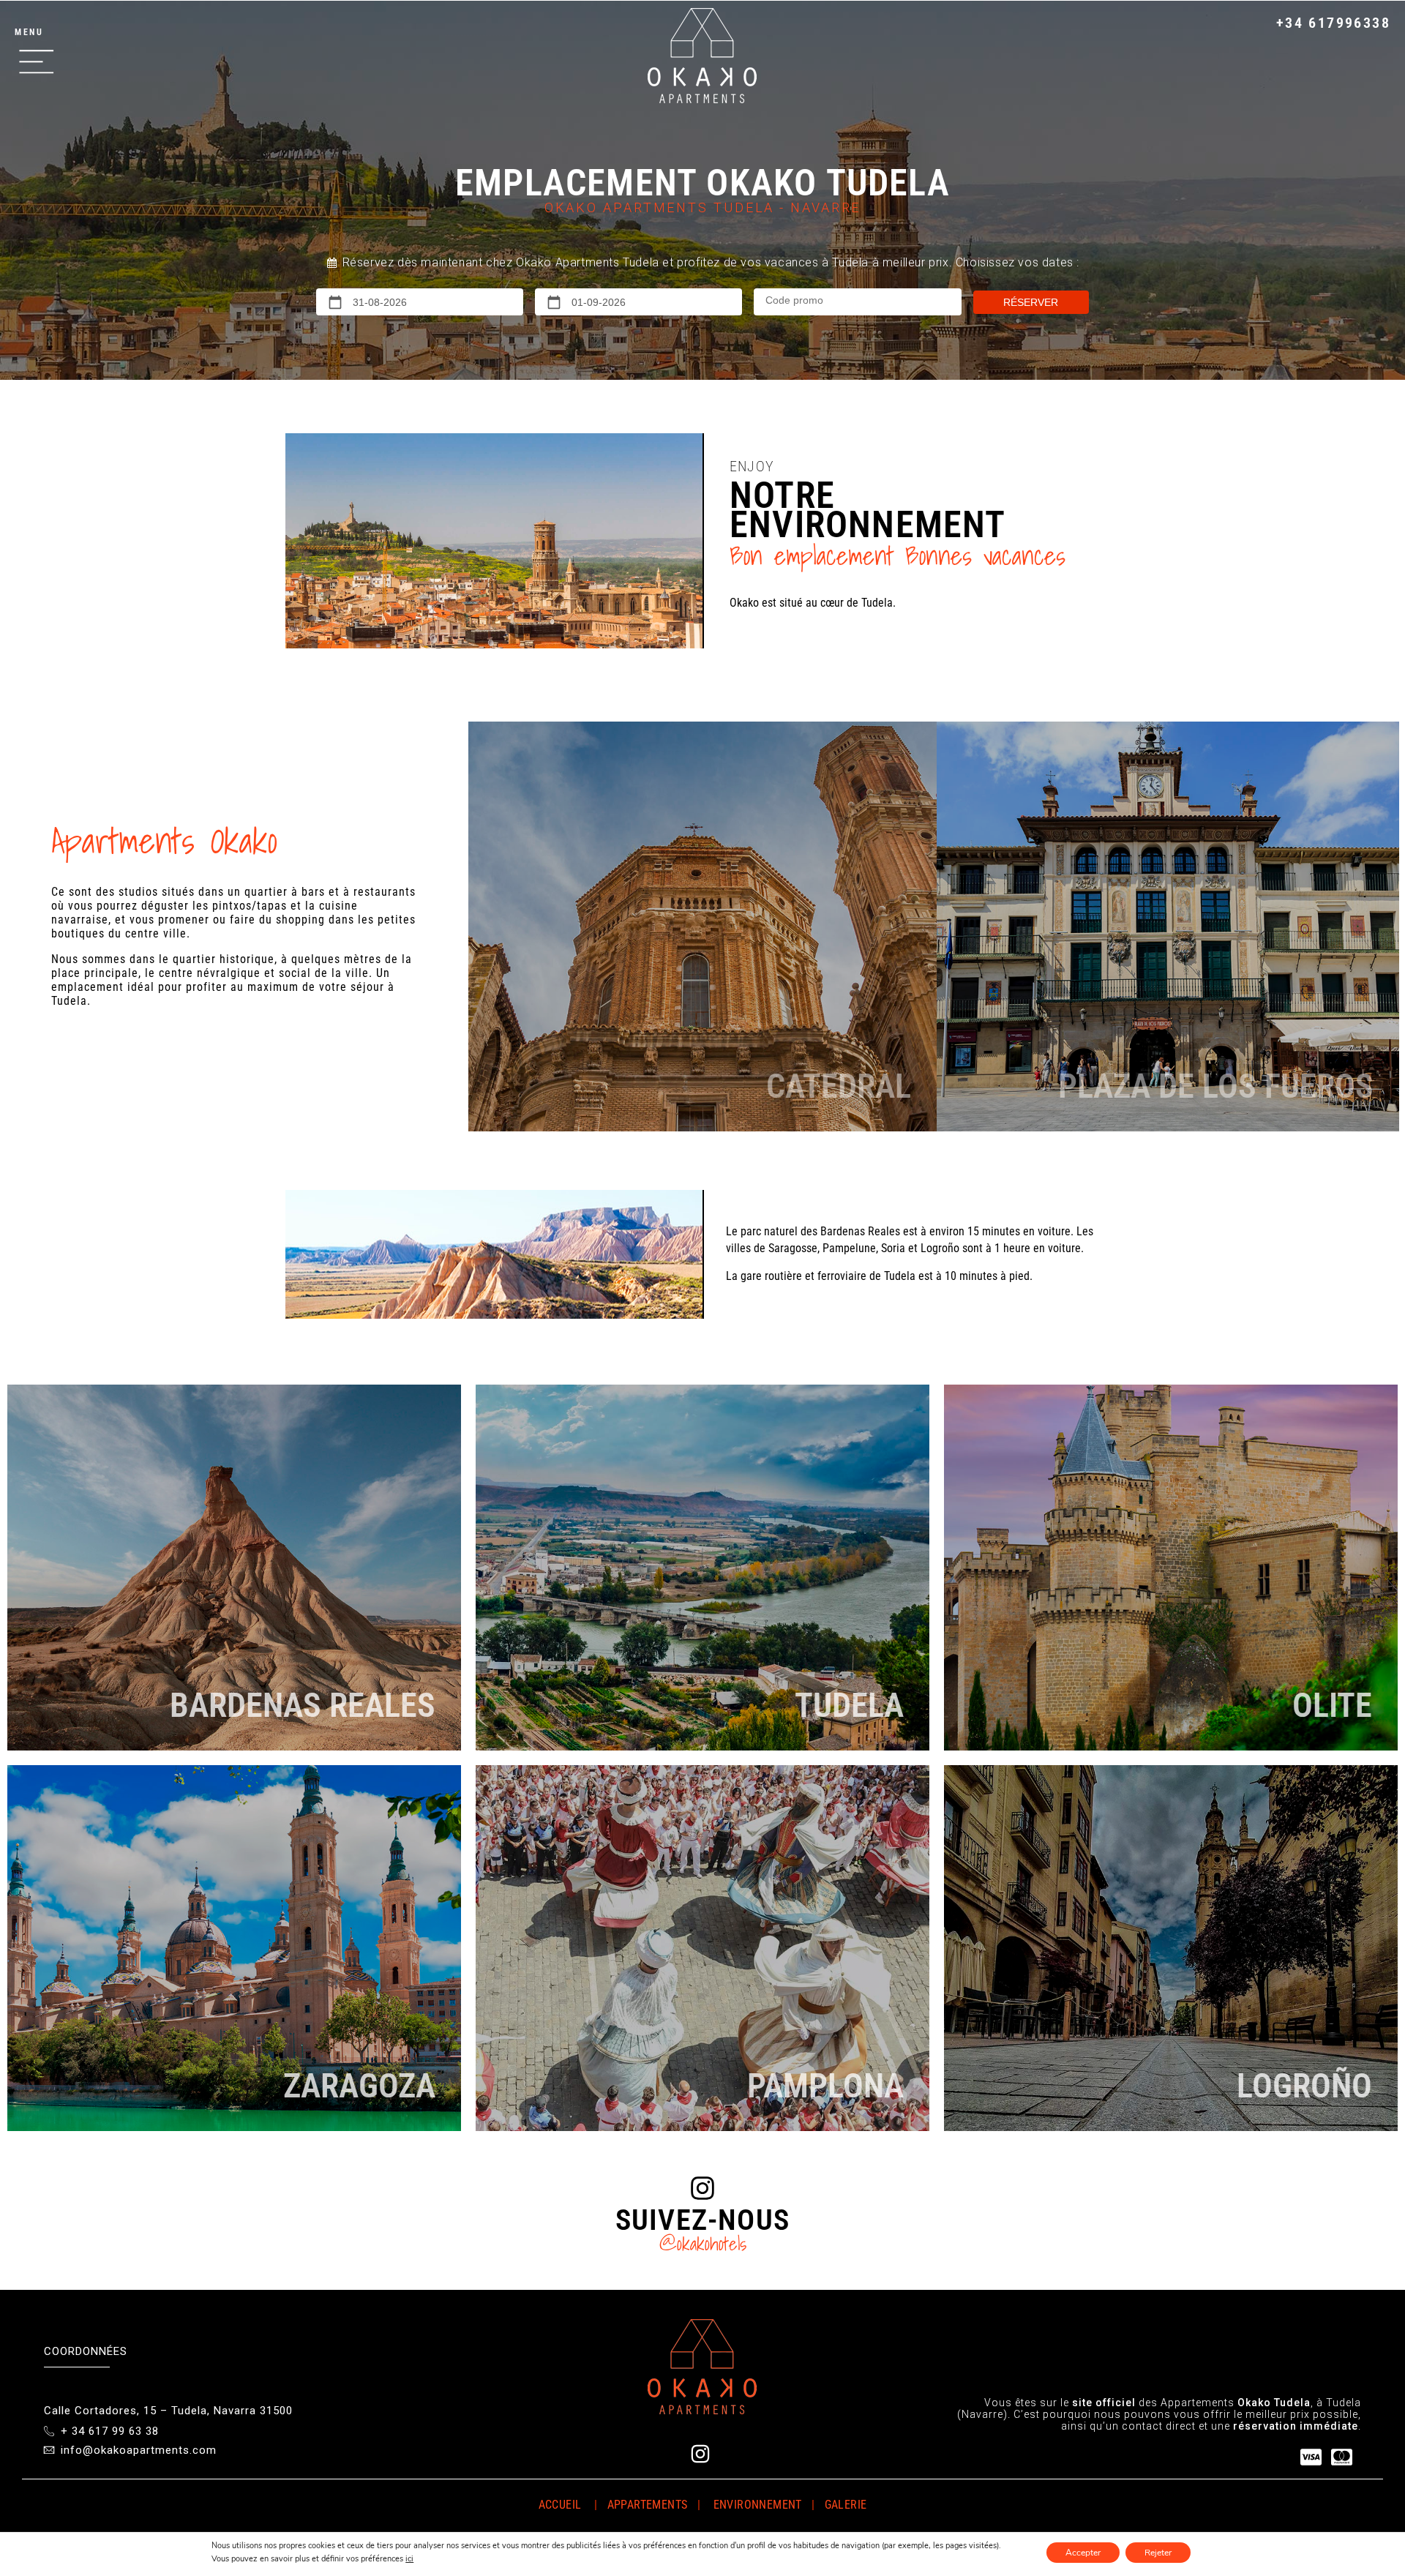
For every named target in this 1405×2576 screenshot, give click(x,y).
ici (409, 2559)
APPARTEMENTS (645, 2505)
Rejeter (1158, 2553)
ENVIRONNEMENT (759, 2505)
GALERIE (846, 2505)
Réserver (1031, 302)
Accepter (1083, 2553)
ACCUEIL (560, 2505)
